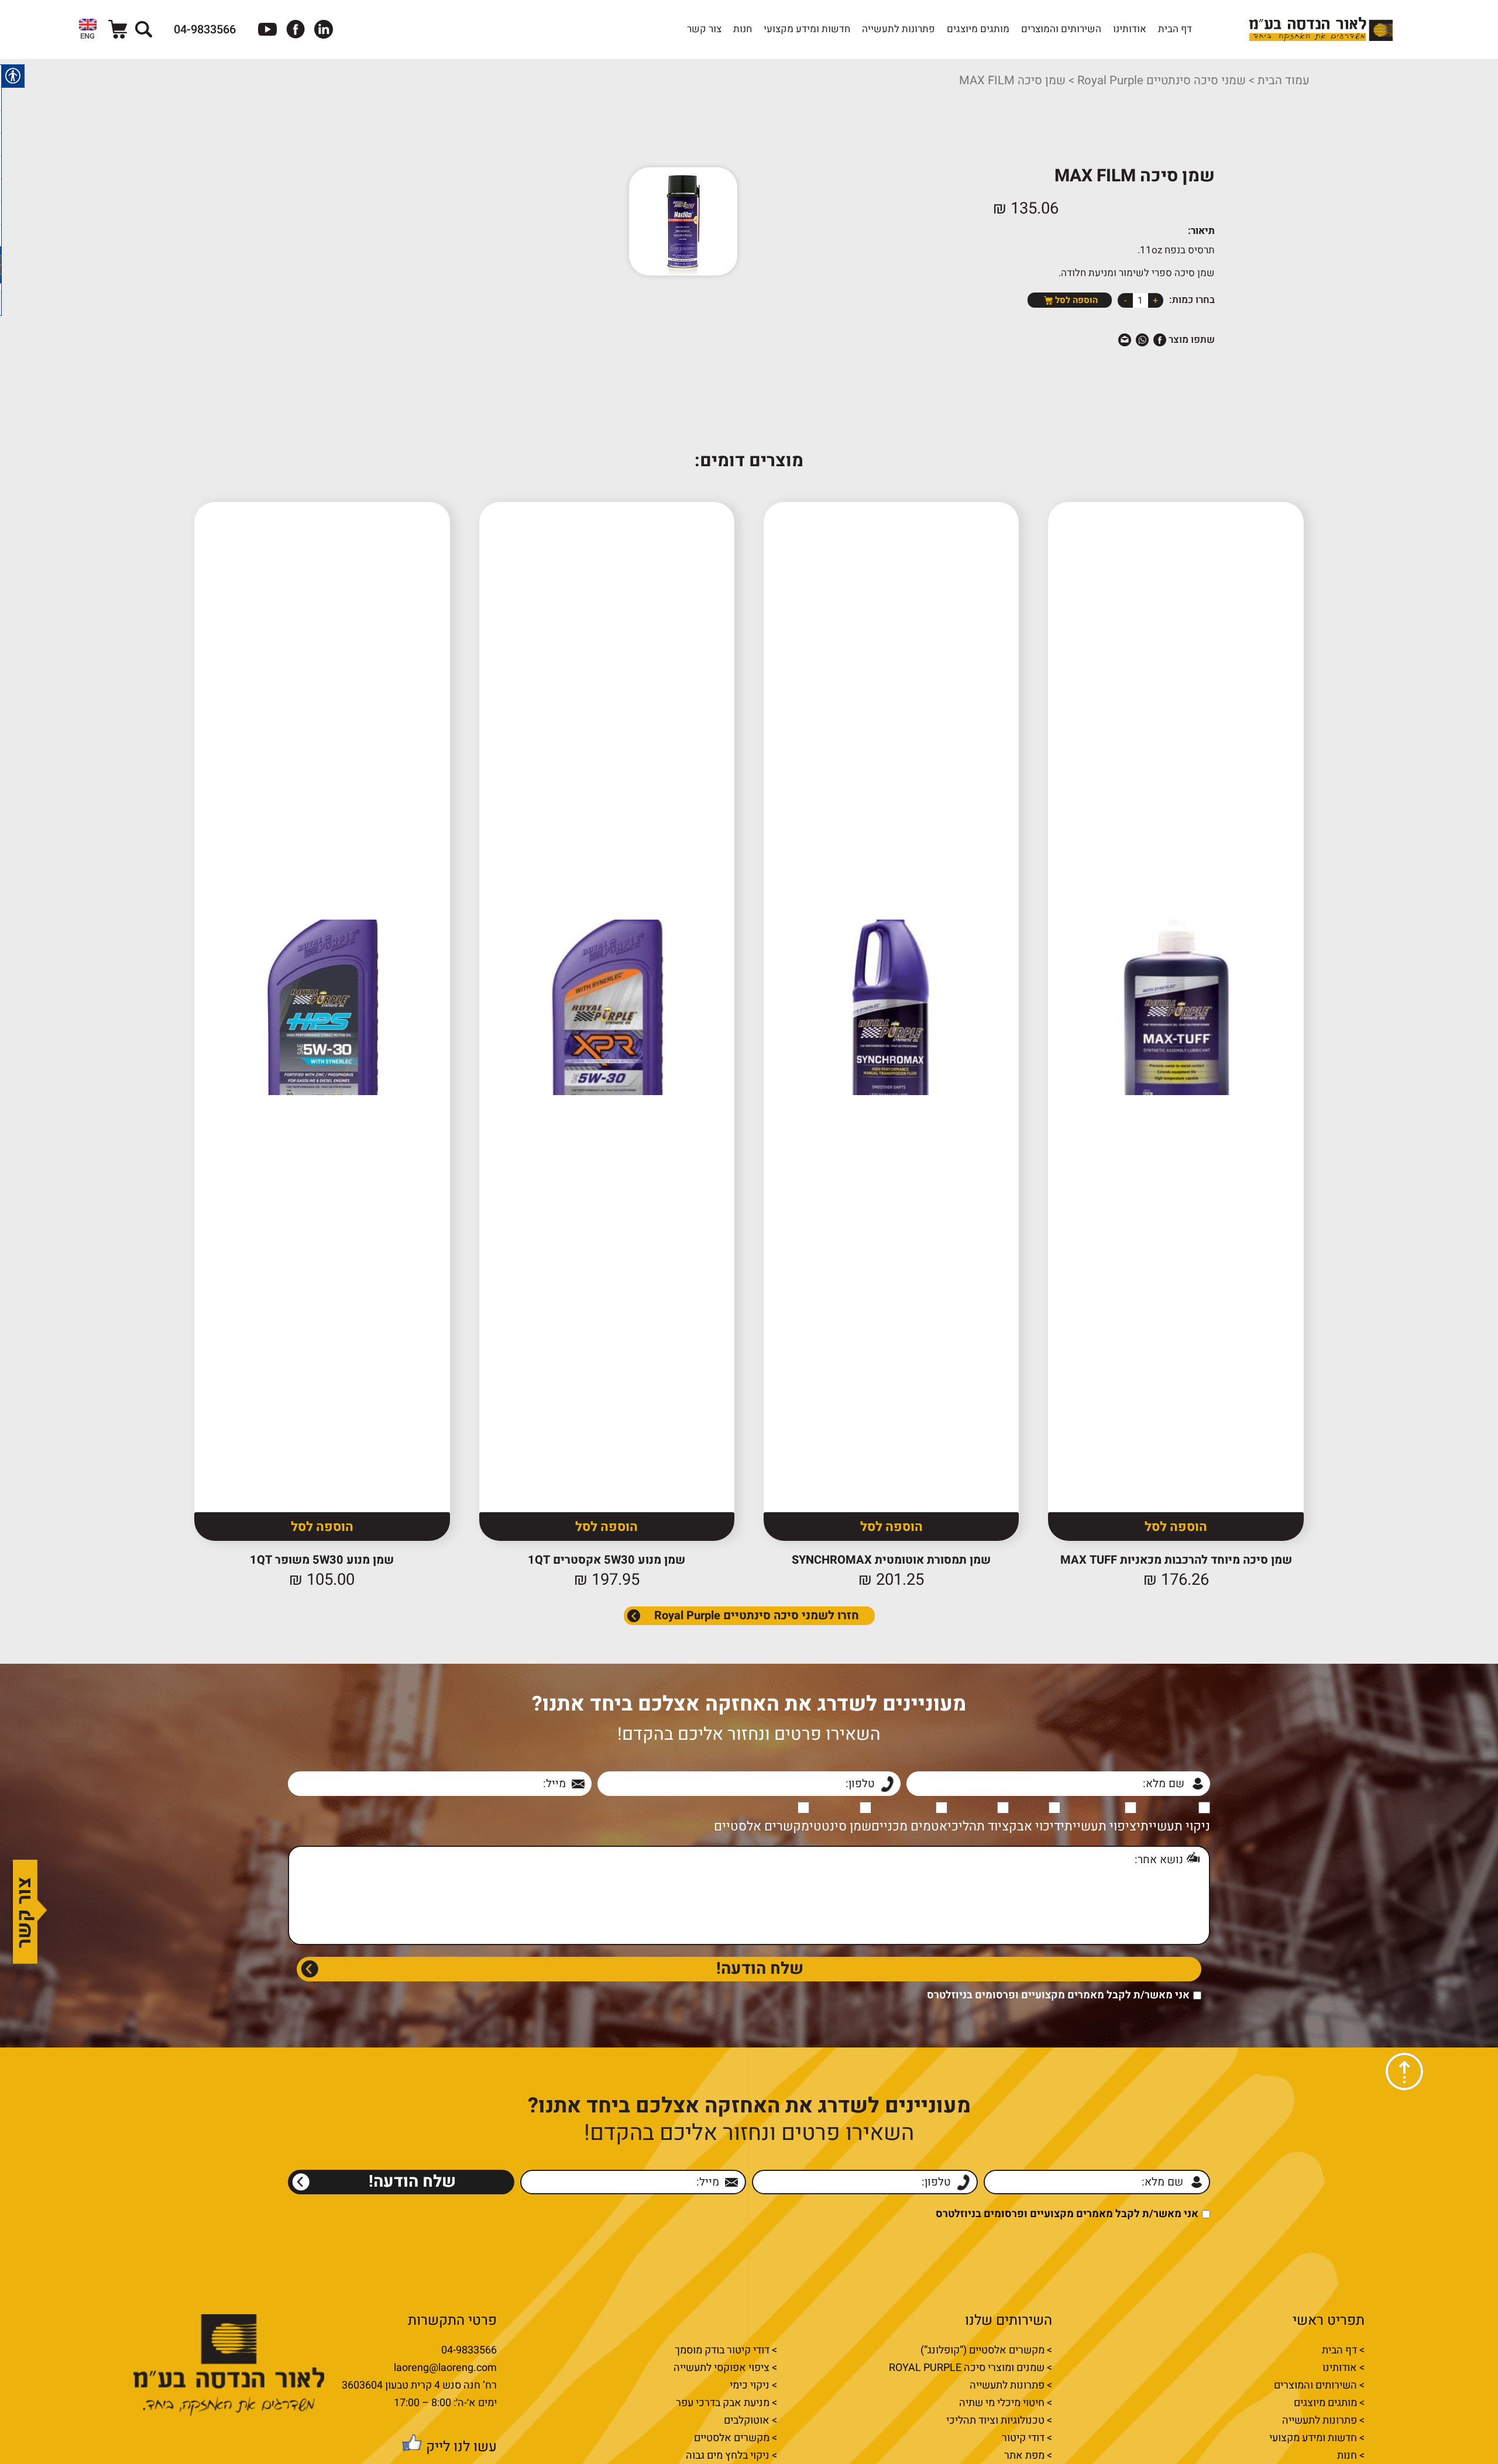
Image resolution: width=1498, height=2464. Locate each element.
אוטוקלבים (747, 2421)
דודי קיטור (1023, 2438)
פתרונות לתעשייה (899, 29)
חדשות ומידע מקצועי (807, 29)
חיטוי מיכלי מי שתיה (1002, 2403)
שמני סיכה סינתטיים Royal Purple (1162, 81)
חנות (743, 29)
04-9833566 (469, 2351)
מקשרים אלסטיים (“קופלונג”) (982, 2351)
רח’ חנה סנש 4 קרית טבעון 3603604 (419, 2386)
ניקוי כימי (750, 2386)
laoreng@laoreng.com (445, 2368)
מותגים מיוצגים (978, 29)
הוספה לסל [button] (1176, 1527)
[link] (88, 29)
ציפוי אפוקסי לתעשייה (721, 2368)
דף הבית (1175, 29)
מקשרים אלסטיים (732, 2438)
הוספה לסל (1076, 300)
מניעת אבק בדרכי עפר (723, 2403)
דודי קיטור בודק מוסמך (722, 2351)
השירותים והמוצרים (1061, 29)
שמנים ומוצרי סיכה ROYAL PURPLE (967, 2368)
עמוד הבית (1284, 81)
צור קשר (704, 29)
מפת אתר (1024, 2456)
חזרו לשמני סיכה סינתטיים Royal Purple (757, 1615)
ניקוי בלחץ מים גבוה (728, 2456)
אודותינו (1130, 29)
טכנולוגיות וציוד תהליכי (995, 2421)
